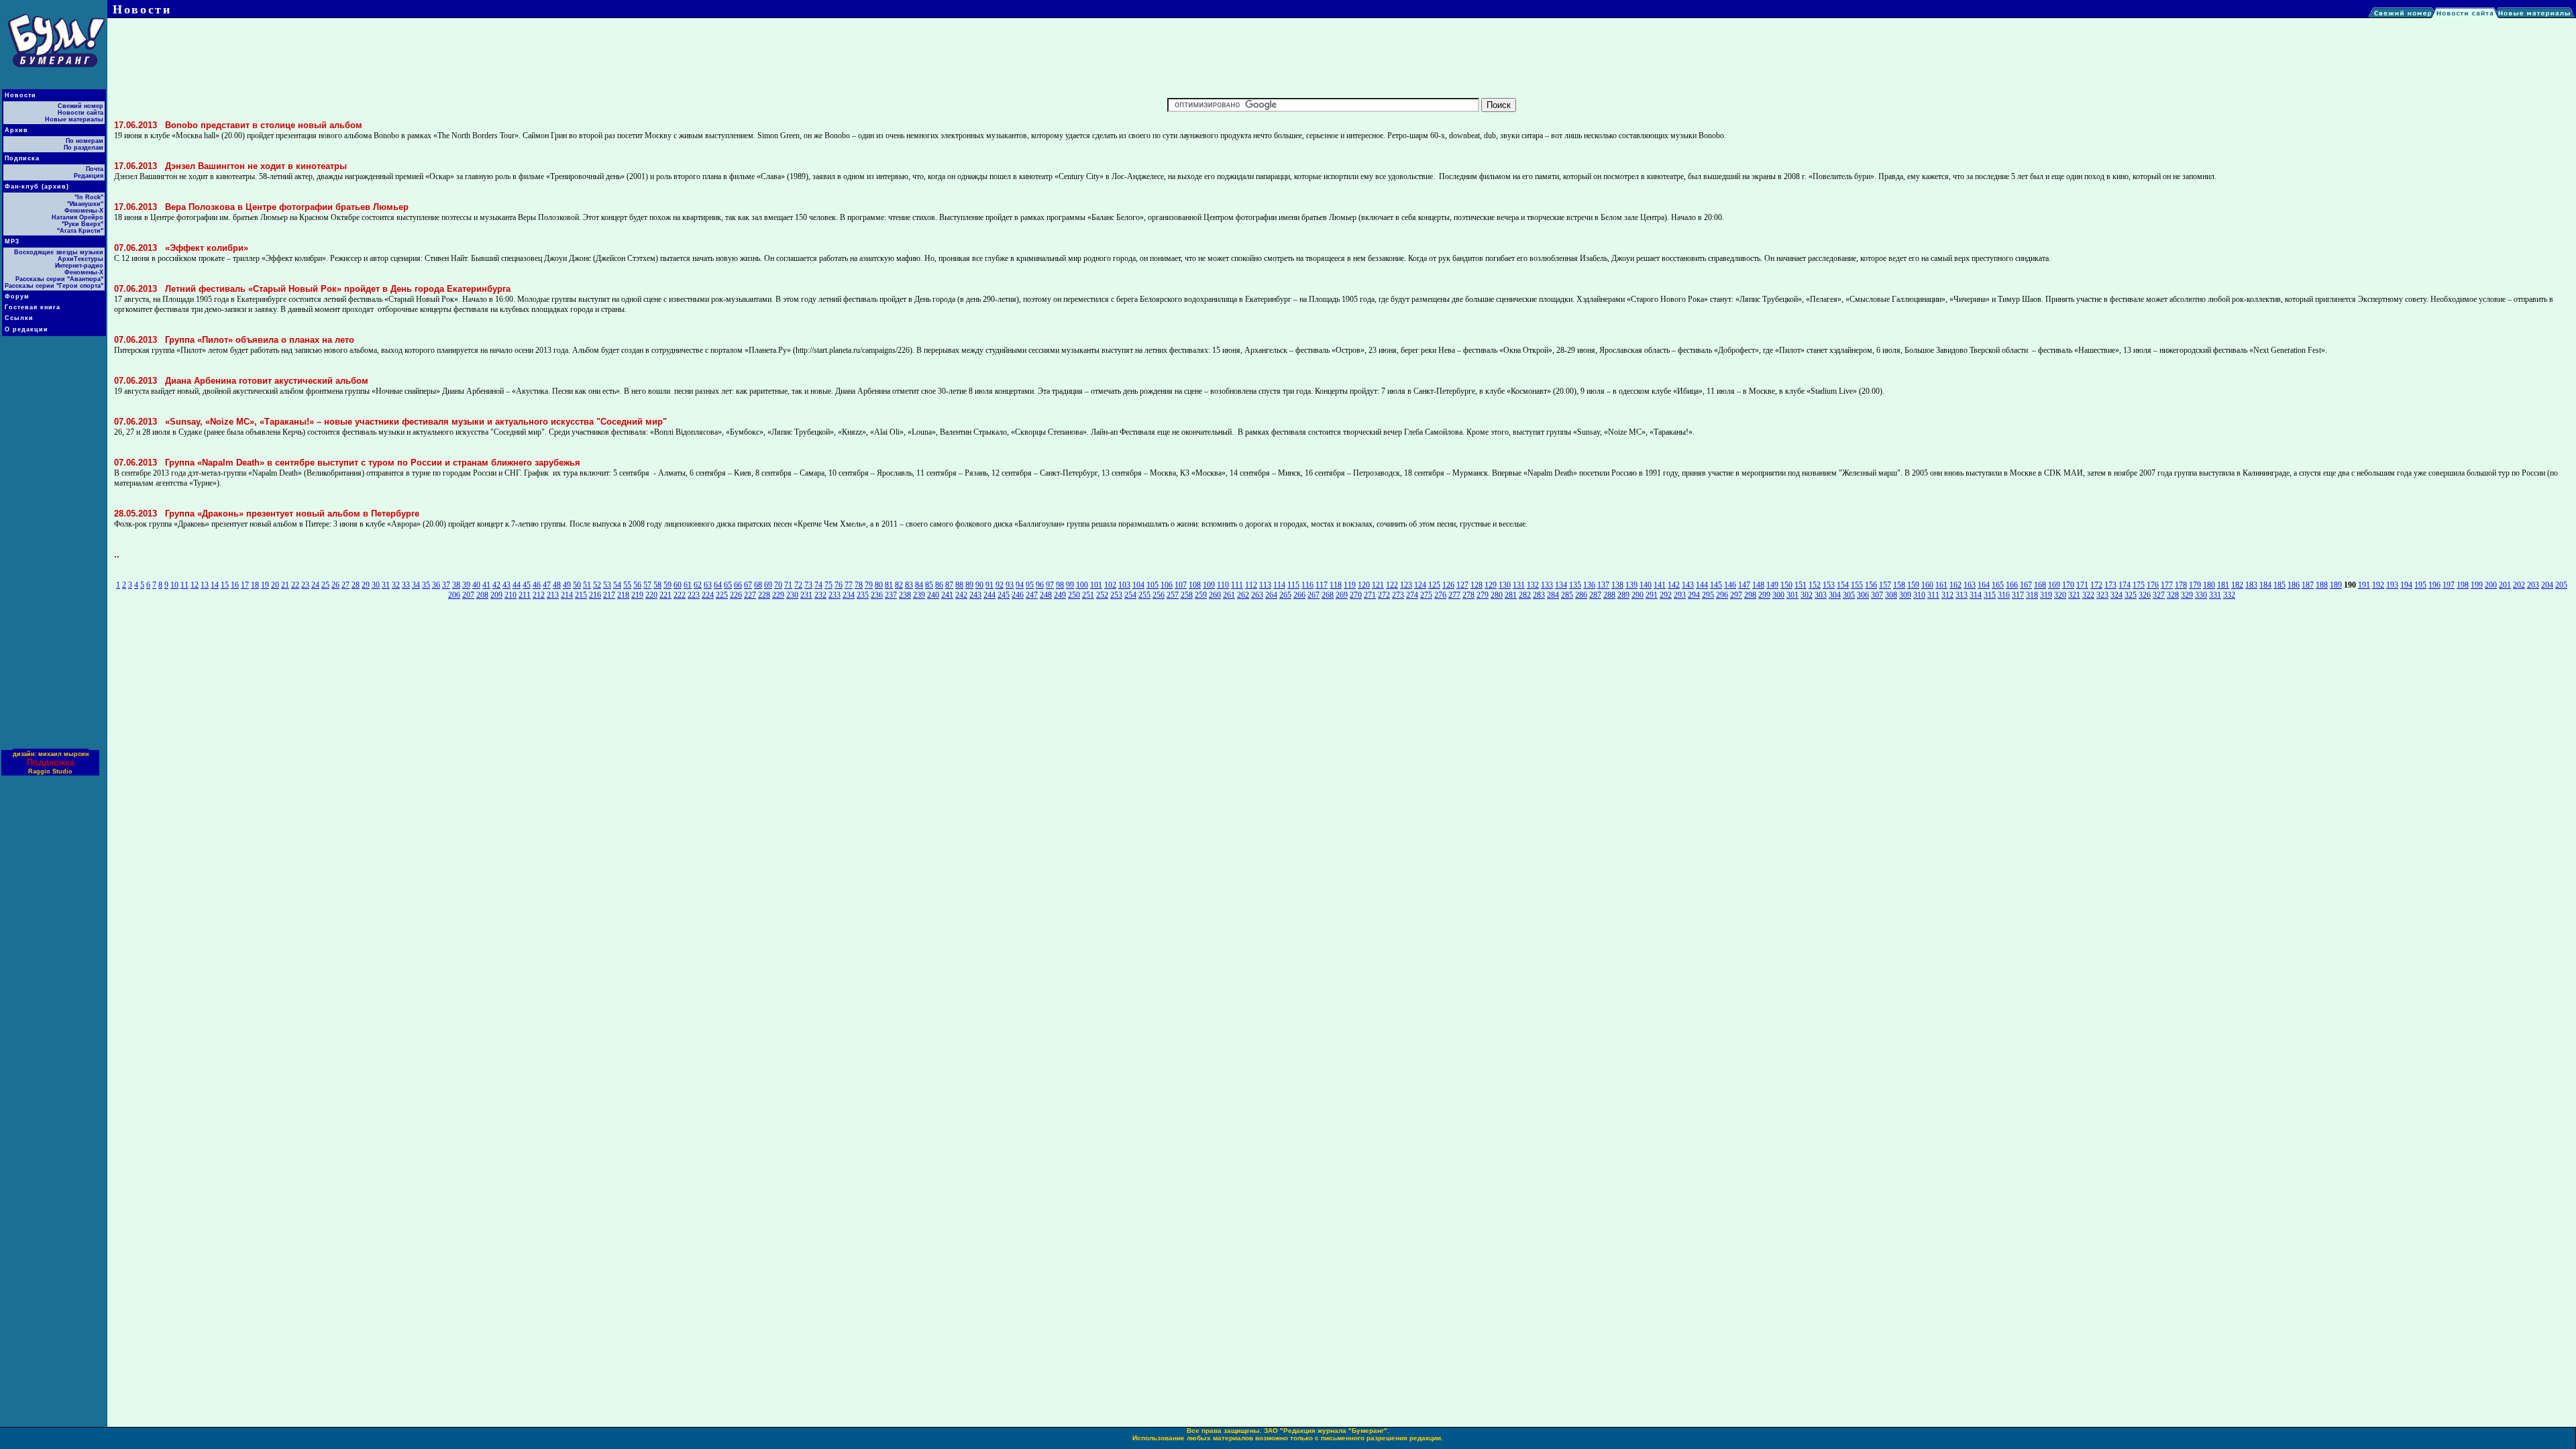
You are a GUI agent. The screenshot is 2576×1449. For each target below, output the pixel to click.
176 (2153, 585)
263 (1257, 595)
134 (1561, 585)
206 (454, 595)
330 (2201, 595)
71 (788, 585)
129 (1491, 585)
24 (315, 585)
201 (2505, 585)
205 (2561, 585)
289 (1623, 595)
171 (2082, 585)
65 (728, 585)
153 (1829, 585)
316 (2004, 595)
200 (2491, 585)
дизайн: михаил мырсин (51, 754)
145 (1716, 585)
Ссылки (19, 318)
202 (2519, 585)
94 (1020, 585)
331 (2215, 595)
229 (778, 595)
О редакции (26, 329)
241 (947, 595)
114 (1279, 585)
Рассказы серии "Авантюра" (59, 279)
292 (1666, 595)
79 (869, 585)
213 (553, 595)
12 (195, 585)
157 (1885, 585)
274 (1412, 595)
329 (2187, 595)
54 (617, 585)
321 (2074, 595)
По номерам (85, 141)
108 (1195, 585)
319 (2046, 595)
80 (879, 585)
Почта (95, 169)
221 (665, 595)
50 (577, 585)
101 (1096, 585)
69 (768, 585)
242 (961, 595)
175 (2139, 585)
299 (1764, 595)
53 (607, 585)
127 (1462, 585)
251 (1088, 595)
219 (637, 595)
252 (1102, 595)
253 (1116, 595)
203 (2533, 585)
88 (959, 585)
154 (1843, 585)
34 (416, 585)
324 (2116, 595)
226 (736, 595)
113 (1265, 585)
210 (511, 595)
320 (2060, 595)
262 (1243, 595)
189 (2336, 585)
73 (808, 585)
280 (1497, 595)
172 (2096, 585)
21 (285, 585)
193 (2392, 585)
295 (1708, 595)
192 (2378, 585)
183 (2251, 585)
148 (1758, 585)
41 (486, 585)
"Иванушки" (85, 204)
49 (567, 585)
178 (2181, 585)
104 (1138, 585)
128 (1477, 585)
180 (2209, 585)
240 (933, 595)
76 (839, 585)
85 (929, 585)
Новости (20, 95)
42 (496, 585)
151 (1801, 585)
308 (1891, 595)
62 (698, 585)
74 (818, 585)
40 (476, 585)
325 (2131, 595)
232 (820, 595)
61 (688, 585)
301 (1792, 595)
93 (1010, 585)
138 (1617, 585)
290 (1638, 595)
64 (718, 585)
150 (1786, 585)
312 (1947, 595)
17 (245, 585)
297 (1736, 595)
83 (909, 585)
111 (1237, 585)
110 (1223, 585)
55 (627, 585)
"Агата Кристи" (80, 231)
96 (1040, 585)
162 (1955, 585)
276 (1440, 595)
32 (396, 585)
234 (849, 595)
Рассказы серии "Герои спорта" (54, 286)
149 (1772, 585)
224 (708, 595)
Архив (16, 130)
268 (1328, 595)
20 (275, 585)
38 (456, 585)
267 (1313, 595)
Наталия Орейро (77, 217)
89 (969, 585)
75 (828, 585)
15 (225, 585)
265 (1285, 595)
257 (1173, 595)
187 (2308, 585)
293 (1680, 595)
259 (1201, 595)
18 (255, 585)
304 (1835, 595)
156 (1871, 585)
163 (1970, 585)
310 (1919, 595)
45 (527, 585)
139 (1631, 585)
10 (174, 585)
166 (2012, 585)
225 (722, 595)
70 (778, 585)
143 (1688, 585)
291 (1652, 595)
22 (295, 585)
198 (2463, 585)
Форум (17, 297)
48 (557, 585)
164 (1984, 585)
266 (1299, 595)
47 (547, 585)
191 (2364, 585)
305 (1849, 595)
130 (1505, 585)
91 (989, 585)
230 (792, 595)
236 (877, 595)
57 (647, 585)
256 (1159, 595)
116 (1307, 585)
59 (667, 585)
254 (1130, 595)
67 (748, 585)
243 (975, 595)
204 (2547, 585)
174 (2125, 585)
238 (905, 595)
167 (2026, 585)
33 (406, 585)
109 (1209, 585)
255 (1144, 595)
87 (949, 585)
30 (376, 585)
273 (1398, 595)
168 (2040, 585)
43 (506, 585)
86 (939, 585)
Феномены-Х (84, 211)
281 (1511, 595)
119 (1350, 585)
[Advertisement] (54, 547)
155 (1857, 585)
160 (1927, 585)
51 (587, 585)
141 (1660, 585)
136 (1589, 585)
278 (1468, 595)
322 (2088, 595)
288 (1609, 595)
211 (525, 595)
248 (1046, 595)
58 (657, 585)
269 (1342, 595)
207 (468, 595)
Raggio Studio (50, 771)
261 (1229, 595)
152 (1815, 585)
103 (1124, 585)
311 (1933, 595)
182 (2237, 585)
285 (1567, 595)
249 (1060, 595)
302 (1807, 595)
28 (356, 585)
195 (2420, 585)
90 (979, 585)
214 (567, 595)
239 (919, 595)
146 (1730, 585)
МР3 (12, 241)
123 (1406, 585)
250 (1074, 595)
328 (2173, 595)
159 (1913, 585)
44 (517, 585)
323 (2102, 595)
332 (2229, 595)
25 (325, 585)
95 (1030, 585)
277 (1454, 595)
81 (889, 585)
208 (482, 595)
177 (2167, 585)
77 (849, 585)
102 (1110, 585)
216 (595, 595)
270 (1356, 595)
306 (1863, 595)
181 (2223, 585)
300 (1778, 595)
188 (2322, 585)
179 (2195, 585)
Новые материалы (74, 119)
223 (694, 595)
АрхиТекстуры (80, 259)
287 (1595, 595)
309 (1905, 595)
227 (750, 595)
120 (1364, 585)
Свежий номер (80, 106)
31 (386, 585)
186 (2294, 585)
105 (1152, 585)
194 (2406, 585)
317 (2018, 595)
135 (1575, 585)
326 (2145, 595)
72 (798, 585)
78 (859, 585)
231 (806, 595)
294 (1694, 595)
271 (1370, 595)
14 (215, 585)
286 (1581, 595)
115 (1293, 585)
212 (539, 595)
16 (235, 585)
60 (678, 585)
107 (1181, 585)
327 (2159, 595)
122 (1392, 585)
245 (1004, 595)
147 (1744, 585)
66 (738, 585)
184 (2265, 585)
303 (1821, 595)
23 (305, 585)
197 (2449, 585)
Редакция (89, 176)
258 (1187, 595)
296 (1722, 595)
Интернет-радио (79, 266)
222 (680, 595)
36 (436, 585)
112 (1251, 585)
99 (1070, 585)
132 (1533, 585)
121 (1378, 585)
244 (989, 595)
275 (1426, 595)
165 (1998, 585)
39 (466, 585)
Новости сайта (80, 113)
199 (2477, 585)
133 (1547, 585)
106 (1167, 585)
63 (708, 585)
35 (426, 585)
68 (758, 585)
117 (1322, 585)
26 (335, 585)
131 (1519, 585)
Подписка (22, 158)
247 (1032, 595)
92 (1000, 585)
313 (1962, 595)
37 (446, 585)
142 (1674, 585)
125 (1434, 585)
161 (1941, 585)
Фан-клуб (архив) (37, 186)
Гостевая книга (33, 307)
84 (919, 585)
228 (764, 595)
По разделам (84, 148)
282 (1525, 595)
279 (1483, 595)
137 (1603, 585)
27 (345, 585)
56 (637, 585)
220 (651, 595)
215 (581, 595)
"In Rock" (89, 197)
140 (1646, 585)
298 (1750, 595)
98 (1060, 585)
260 (1215, 595)
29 (366, 585)
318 (2032, 595)
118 (1336, 585)
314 (1976, 595)
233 (835, 595)
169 (2054, 585)
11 (184, 585)
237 (891, 595)
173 (2110, 585)
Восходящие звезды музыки (59, 252)
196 (2434, 585)
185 (2279, 585)
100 (1082, 585)
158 (1899, 585)
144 (1702, 585)
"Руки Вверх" (83, 224)
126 (1448, 585)
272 (1384, 595)
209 (496, 595)
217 (609, 595)
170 (2068, 585)
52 (597, 585)
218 (623, 595)
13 (205, 585)
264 (1271, 595)
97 (1050, 585)
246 (1018, 595)
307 (1877, 595)
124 (1420, 585)
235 (863, 595)
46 (537, 585)
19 (265, 585)
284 (1553, 595)
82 (899, 585)
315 (1990, 595)
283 (1539, 595)
